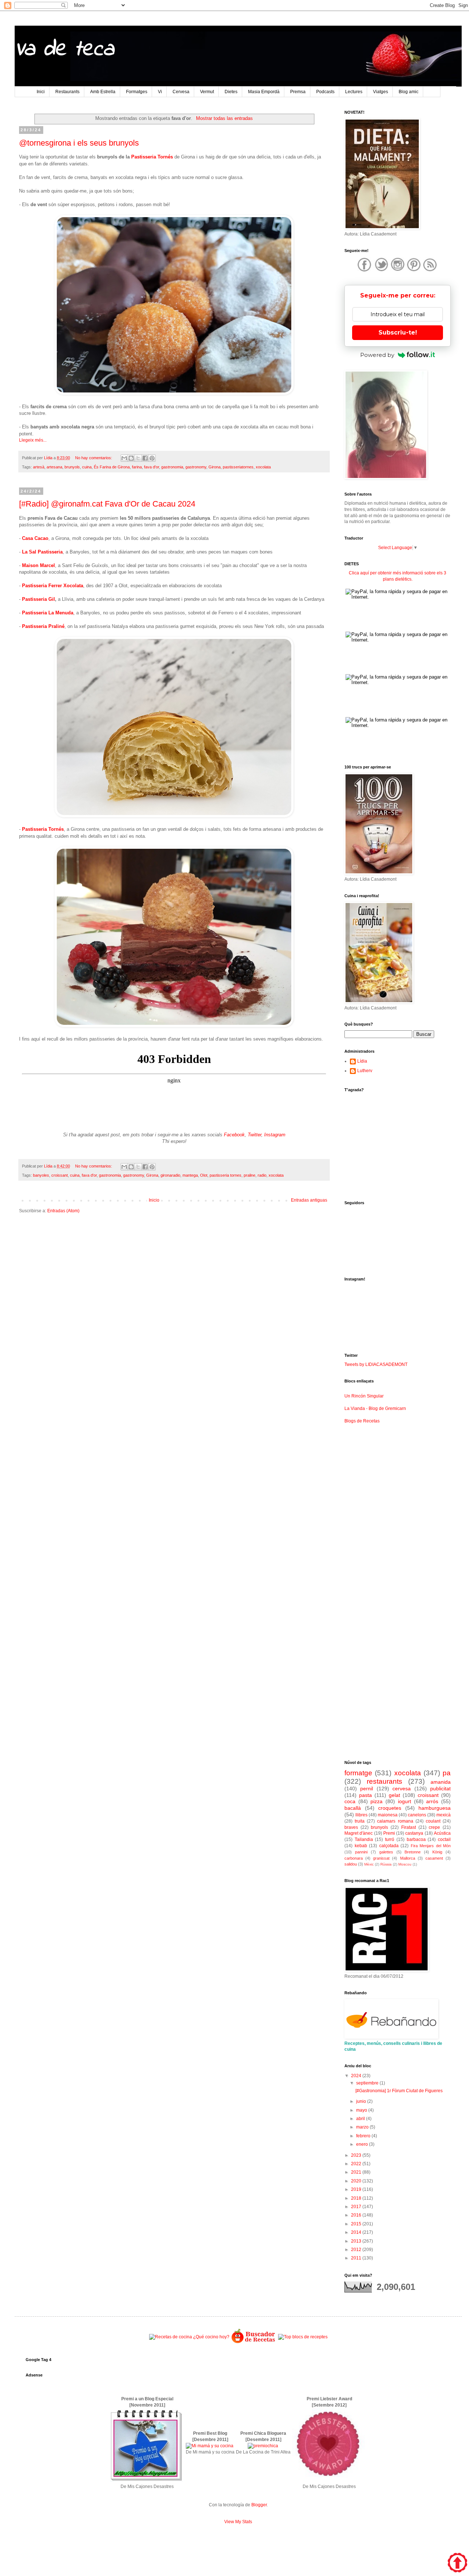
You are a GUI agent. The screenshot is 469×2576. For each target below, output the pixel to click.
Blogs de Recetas (362, 1421)
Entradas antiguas (309, 1200)
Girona (215, 467)
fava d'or (152, 467)
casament (434, 1858)
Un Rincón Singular (364, 1396)
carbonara (354, 1858)
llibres (361, 1815)
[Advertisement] (174, 1276)
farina (137, 467)
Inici (41, 92)
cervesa (402, 1788)
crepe (434, 1827)
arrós (432, 1801)
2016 (357, 2215)
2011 (357, 2258)
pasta (365, 1795)
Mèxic (369, 1864)
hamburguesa (435, 1808)
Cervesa (181, 92)
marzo (363, 2127)
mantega (190, 1175)
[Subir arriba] (457, 2564)
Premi (389, 1833)
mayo (362, 2110)
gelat (394, 1795)
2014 (357, 2232)
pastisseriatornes (238, 467)
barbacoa (416, 1839)
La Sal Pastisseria (42, 552)
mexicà (444, 1815)
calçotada (389, 1846)
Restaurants (67, 92)
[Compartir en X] (138, 458)
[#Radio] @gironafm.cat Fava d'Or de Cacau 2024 (107, 504)
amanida (441, 1782)
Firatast (409, 1827)
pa (447, 1773)
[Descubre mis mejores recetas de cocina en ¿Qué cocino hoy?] (189, 2337)
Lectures (354, 92)
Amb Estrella (103, 92)
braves (351, 1827)
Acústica (442, 1833)
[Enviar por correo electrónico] (124, 458)
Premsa (298, 92)
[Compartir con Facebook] (145, 458)
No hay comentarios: (94, 458)
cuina (87, 467)
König (437, 1852)
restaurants (385, 1781)
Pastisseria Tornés (152, 157)
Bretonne (413, 1852)
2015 (357, 2224)
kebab (361, 1846)
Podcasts (325, 92)
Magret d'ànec (359, 1833)
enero (363, 2144)
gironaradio (170, 1175)
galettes (386, 1852)
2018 (357, 2198)
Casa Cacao (35, 538)
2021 (357, 2172)
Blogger (259, 2505)
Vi (160, 92)
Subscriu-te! (398, 332)
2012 (357, 2250)
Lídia (362, 1061)
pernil (367, 1788)
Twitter (254, 1135)
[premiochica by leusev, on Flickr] (263, 2446)
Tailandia (364, 1839)
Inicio (154, 1200)
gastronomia (172, 467)
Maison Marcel (38, 565)
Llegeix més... (33, 440)
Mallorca (408, 1858)
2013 (357, 2241)
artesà (39, 467)
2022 (357, 2164)
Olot (204, 1175)
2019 (357, 2189)
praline (250, 1175)
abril (361, 2119)
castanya (414, 1833)
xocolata (263, 467)
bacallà (353, 1808)
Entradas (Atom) (63, 1211)
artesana (54, 467)
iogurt (405, 1801)
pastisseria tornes (226, 1175)
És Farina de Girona (112, 467)
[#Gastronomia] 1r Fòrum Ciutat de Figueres (399, 2091)
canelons (417, 1815)
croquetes (390, 1808)
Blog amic (409, 92)
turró (390, 1839)
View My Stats (238, 2522)
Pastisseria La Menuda (48, 613)
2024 (357, 2076)
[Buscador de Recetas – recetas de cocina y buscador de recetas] (254, 2342)
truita (360, 1821)
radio (262, 1175)
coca (350, 1801)
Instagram (275, 1135)
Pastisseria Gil (38, 599)
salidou (351, 1864)
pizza (376, 1801)
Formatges (137, 92)
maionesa (388, 1815)
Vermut (207, 92)
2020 (357, 2181)
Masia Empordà (264, 92)
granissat (381, 1858)
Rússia (386, 1864)
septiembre (368, 2083)
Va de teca (64, 50)
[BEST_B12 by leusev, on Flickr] (147, 2480)
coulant (433, 1821)
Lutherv (365, 1071)
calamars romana (395, 1821)
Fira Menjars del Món (431, 1846)
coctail (444, 1839)
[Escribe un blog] (131, 458)
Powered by (377, 355)
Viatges (381, 92)
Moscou (405, 1864)
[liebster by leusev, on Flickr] (329, 2480)
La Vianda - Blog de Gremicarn (375, 1408)
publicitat (440, 1788)
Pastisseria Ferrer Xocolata (53, 586)
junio (362, 2101)
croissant (60, 1175)
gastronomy (196, 467)
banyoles (41, 1175)
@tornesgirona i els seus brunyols (79, 143)
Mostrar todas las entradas (224, 118)
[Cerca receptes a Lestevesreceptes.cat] (303, 2337)
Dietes (231, 92)
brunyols (72, 467)
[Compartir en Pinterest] (152, 458)
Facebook (234, 1135)
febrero (364, 2136)
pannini (361, 1852)
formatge (358, 1773)
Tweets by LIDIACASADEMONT (376, 1364)
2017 (357, 2207)
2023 (357, 2155)
